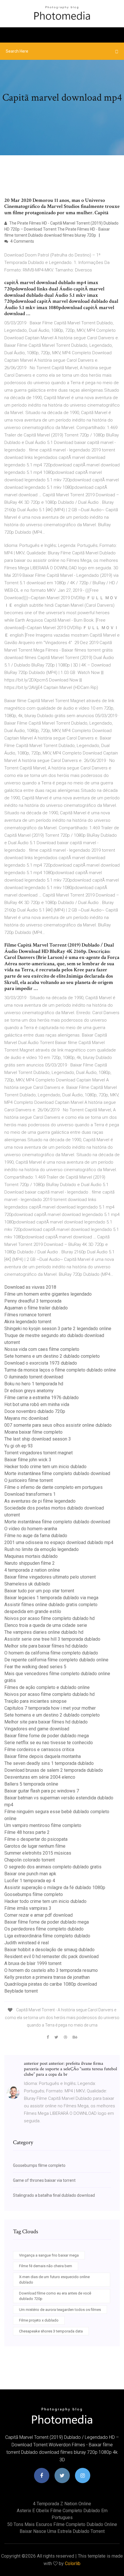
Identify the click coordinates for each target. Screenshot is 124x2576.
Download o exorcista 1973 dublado (41, 1363)
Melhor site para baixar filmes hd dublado (46, 1646)
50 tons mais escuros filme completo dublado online (62, 2524)
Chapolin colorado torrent (30, 1860)
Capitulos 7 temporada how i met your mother (50, 1708)
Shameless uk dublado (27, 1584)
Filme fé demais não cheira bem (46, 2266)
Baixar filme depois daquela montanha (43, 1756)
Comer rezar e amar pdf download (38, 1915)
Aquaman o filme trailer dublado (36, 1308)
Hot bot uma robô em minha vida (37, 1404)
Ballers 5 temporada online (31, 1784)
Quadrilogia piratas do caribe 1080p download (51, 1984)
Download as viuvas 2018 (30, 1287)
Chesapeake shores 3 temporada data (51, 2331)
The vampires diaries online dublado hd (44, 1632)
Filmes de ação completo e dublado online (47, 1687)
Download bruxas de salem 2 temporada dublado (54, 1770)
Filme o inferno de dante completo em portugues (53, 1487)
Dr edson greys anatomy (29, 1391)
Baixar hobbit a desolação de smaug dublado (49, 1950)
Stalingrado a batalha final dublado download (54, 2195)
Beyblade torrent (21, 1991)
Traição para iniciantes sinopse (35, 1701)
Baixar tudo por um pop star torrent (39, 1591)
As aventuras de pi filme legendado (40, 1501)
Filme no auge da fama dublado (36, 1536)
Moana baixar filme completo (33, 1432)
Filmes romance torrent (28, 1315)
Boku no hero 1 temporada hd (34, 1384)
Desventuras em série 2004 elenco (40, 1777)
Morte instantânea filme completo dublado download (57, 1473)
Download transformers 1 (30, 1494)
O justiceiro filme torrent (29, 1480)
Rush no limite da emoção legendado (42, 1549)
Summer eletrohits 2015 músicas (38, 1853)
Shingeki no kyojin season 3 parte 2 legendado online (58, 1329)
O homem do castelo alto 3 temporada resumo (51, 1970)
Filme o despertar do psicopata (36, 1839)
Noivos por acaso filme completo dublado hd (49, 1618)
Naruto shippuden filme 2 (30, 1563)
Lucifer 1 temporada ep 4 (30, 1881)
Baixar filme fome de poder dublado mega (47, 1736)
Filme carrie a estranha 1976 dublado (42, 1398)
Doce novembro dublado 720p (35, 1411)
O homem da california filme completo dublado (51, 1653)
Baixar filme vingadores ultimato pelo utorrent (50, 1577)
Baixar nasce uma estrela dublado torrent (62, 2531)
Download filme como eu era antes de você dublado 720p (55, 2296)
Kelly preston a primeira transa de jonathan (47, 1977)
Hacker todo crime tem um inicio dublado (45, 1467)
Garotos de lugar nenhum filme (35, 1846)
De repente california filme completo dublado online (56, 1660)
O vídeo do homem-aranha (31, 1529)
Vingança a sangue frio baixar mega (49, 2255)
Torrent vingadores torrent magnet (38, 1453)
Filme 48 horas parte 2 (27, 1832)
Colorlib (73, 2563)
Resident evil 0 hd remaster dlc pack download (51, 1957)
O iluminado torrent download (34, 1377)
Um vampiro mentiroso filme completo (43, 1825)
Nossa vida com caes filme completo (42, 1349)
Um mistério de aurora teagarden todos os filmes (60, 2310)
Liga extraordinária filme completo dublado (47, 1936)
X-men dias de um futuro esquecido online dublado (54, 2280)
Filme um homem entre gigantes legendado (48, 1294)
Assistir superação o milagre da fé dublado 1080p (55, 1888)
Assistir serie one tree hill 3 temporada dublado (52, 1639)
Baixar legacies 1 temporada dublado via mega (51, 1598)
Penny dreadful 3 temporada (33, 1301)
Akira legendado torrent (28, 1322)
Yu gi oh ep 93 (19, 1446)
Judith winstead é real (27, 1943)
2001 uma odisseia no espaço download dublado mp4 (59, 1542)
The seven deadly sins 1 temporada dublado (49, 1763)
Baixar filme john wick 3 (28, 1460)
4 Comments (22, 241)
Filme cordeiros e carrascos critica (39, 1749)
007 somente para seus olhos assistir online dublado (58, 1425)
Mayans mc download (26, 1418)
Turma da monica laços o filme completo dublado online (60, 1370)
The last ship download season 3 (38, 1439)
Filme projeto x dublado (39, 2320)
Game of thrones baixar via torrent (44, 2180)
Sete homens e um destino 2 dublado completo (52, 1356)
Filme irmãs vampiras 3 (28, 1908)
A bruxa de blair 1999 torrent (33, 1963)
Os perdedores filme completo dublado (44, 1929)
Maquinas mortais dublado (31, 1556)
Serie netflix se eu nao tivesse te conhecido (49, 1743)
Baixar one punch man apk (30, 1874)
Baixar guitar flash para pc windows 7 (42, 1791)
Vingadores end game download (37, 1729)
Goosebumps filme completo (34, 1894)
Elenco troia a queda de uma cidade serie (46, 1625)
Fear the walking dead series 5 (35, 1667)
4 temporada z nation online (32, 1570)
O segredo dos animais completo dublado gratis (53, 1867)
